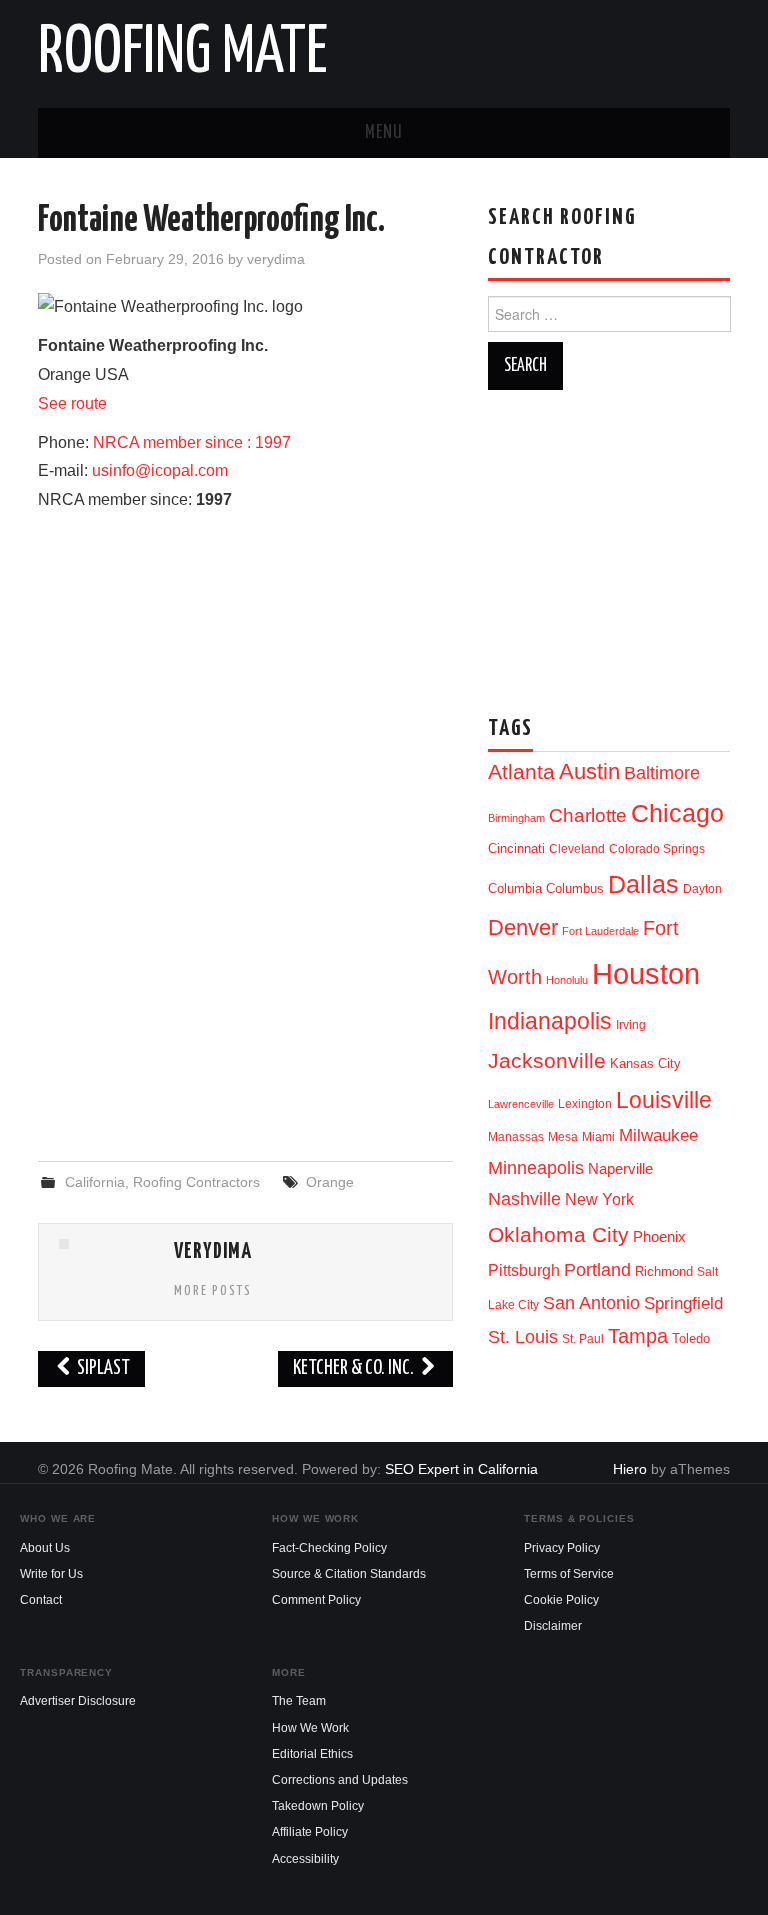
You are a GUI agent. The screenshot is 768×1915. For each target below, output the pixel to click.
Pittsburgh (524, 1270)
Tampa (638, 1336)
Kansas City (645, 1063)
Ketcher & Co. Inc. (355, 1368)
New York (599, 1199)
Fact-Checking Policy (329, 1548)
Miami (598, 1137)
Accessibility (305, 1859)
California (95, 1182)
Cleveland (577, 849)
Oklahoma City (558, 1234)
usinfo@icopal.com (160, 470)
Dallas (643, 884)
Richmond (664, 1271)
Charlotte (588, 815)
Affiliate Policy (310, 1832)
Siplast (102, 1368)
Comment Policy (316, 1600)
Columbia (515, 888)
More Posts (213, 1291)
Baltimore (662, 772)
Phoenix (659, 1237)
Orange (330, 1182)
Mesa (563, 1137)
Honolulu (567, 980)
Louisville (664, 1100)
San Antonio (591, 1302)
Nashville (524, 1199)
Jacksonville (547, 1060)
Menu (384, 133)
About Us (45, 1548)
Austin (589, 771)
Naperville (620, 1169)
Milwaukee (658, 1135)
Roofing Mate (183, 54)
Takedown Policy (318, 1806)
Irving (631, 1025)
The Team (299, 1701)
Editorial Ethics (312, 1754)
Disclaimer (553, 1626)
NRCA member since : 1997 (192, 442)
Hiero (630, 1469)
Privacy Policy (562, 1548)
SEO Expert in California (461, 1469)
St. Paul (583, 1339)
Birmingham (516, 818)
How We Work (310, 1728)
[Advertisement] (246, 983)
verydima (276, 259)
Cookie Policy (561, 1600)
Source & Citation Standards (349, 1574)
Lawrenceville (521, 1104)
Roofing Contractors (196, 1182)
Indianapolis (550, 1021)
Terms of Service (569, 1574)
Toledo (691, 1338)
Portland (597, 1269)
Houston (646, 973)
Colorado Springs (657, 849)
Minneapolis (536, 1167)
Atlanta (521, 772)
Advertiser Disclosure (78, 1701)
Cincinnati (516, 848)
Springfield (683, 1303)
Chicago (677, 813)
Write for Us (51, 1574)
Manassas (516, 1137)
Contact (41, 1600)
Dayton (702, 889)
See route (72, 403)
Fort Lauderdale (600, 931)
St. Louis (523, 1336)
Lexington (585, 1104)
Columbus (575, 888)
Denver (523, 927)
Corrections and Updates (340, 1780)
